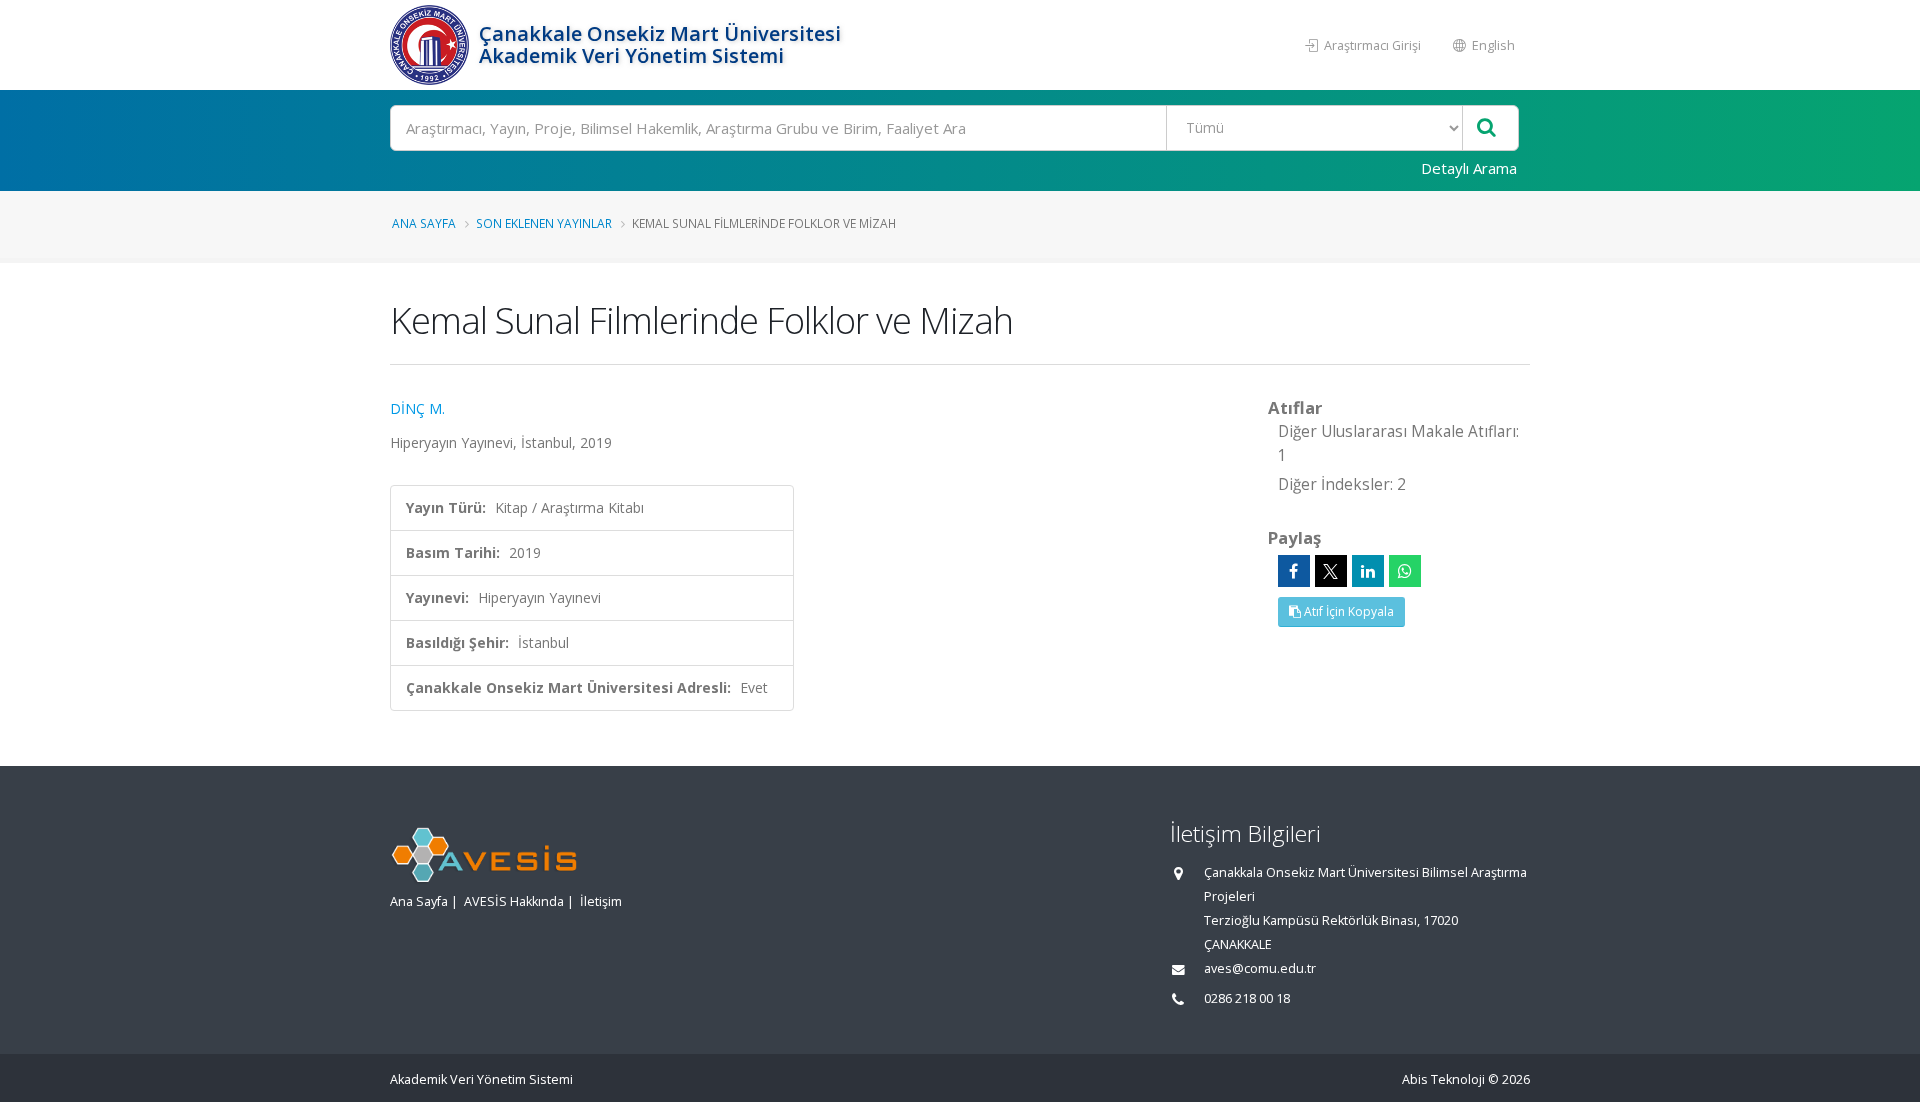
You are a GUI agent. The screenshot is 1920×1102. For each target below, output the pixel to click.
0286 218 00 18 (1247, 998)
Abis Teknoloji (1443, 1079)
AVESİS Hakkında (514, 901)
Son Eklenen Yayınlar (544, 223)
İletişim (601, 901)
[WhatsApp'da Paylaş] (1405, 571)
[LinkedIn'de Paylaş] (1368, 571)
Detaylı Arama (1469, 168)
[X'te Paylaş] (1331, 571)
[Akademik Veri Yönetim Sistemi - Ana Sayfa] (432, 45)
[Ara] (1486, 128)
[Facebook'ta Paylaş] (1294, 571)
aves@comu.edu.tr (1260, 968)
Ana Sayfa (424, 223)
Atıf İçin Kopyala (1347, 611)
